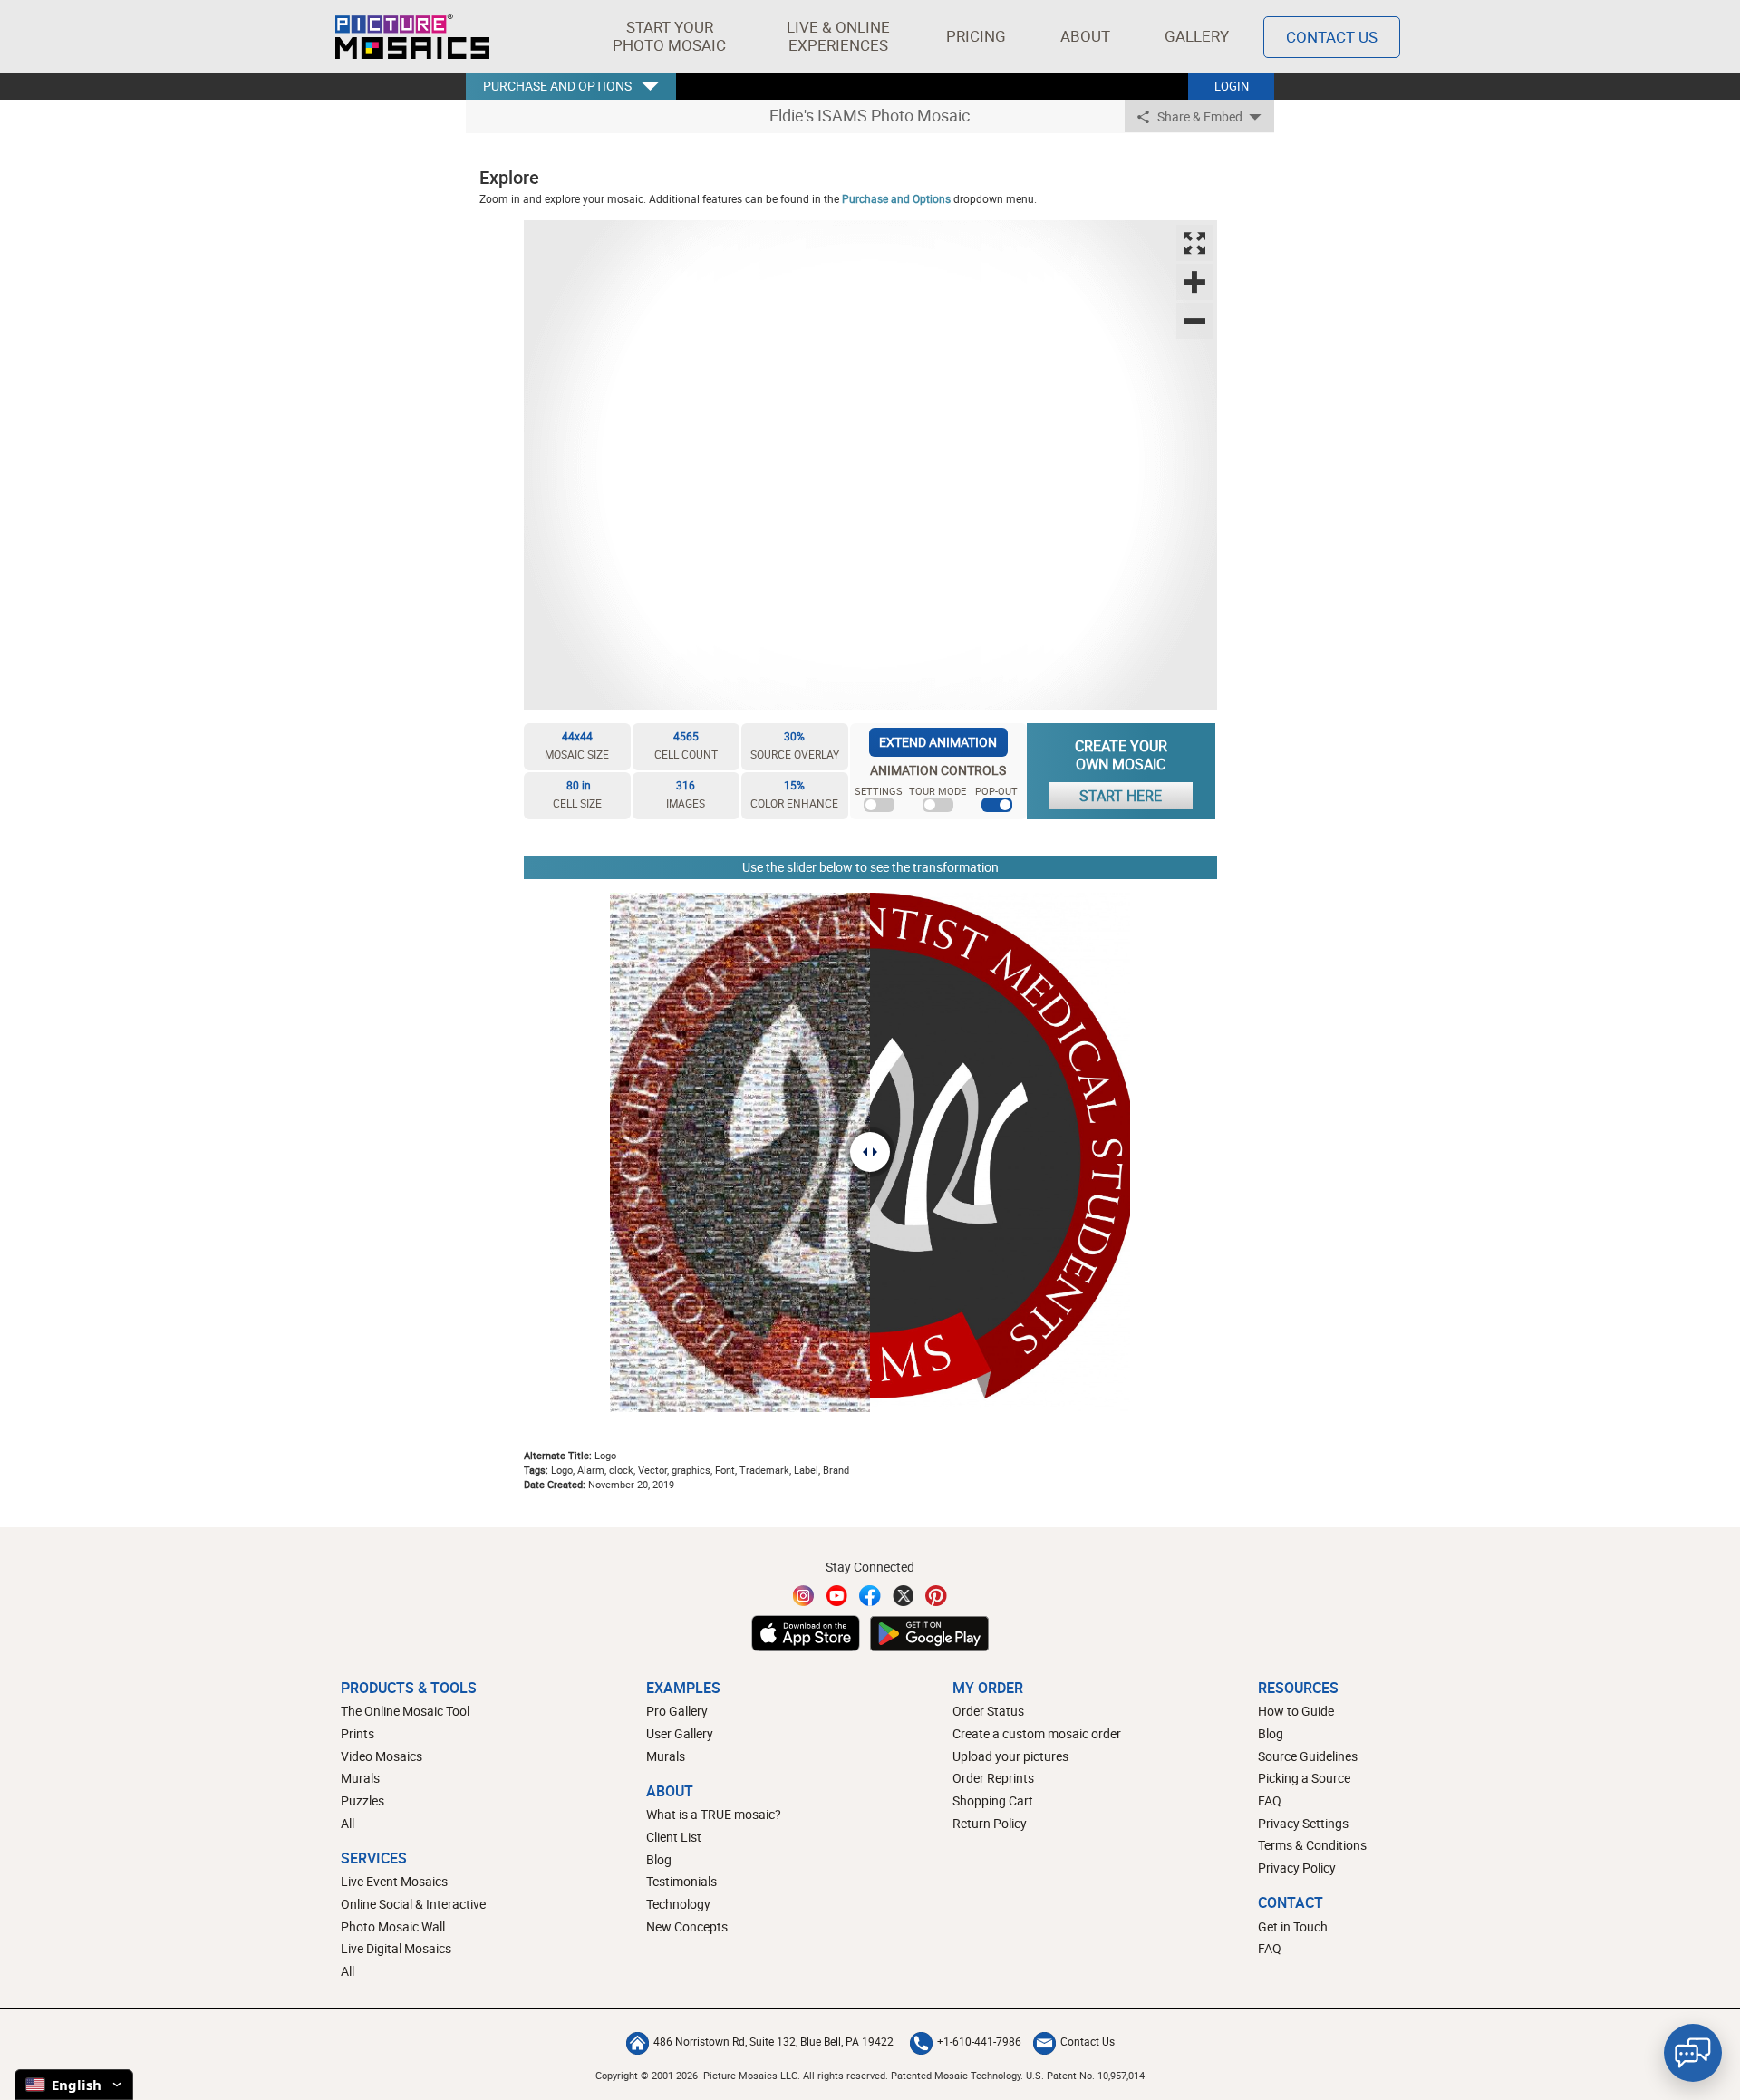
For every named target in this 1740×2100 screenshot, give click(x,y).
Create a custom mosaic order (1037, 1733)
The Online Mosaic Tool (405, 1711)
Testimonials (681, 1881)
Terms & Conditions (1312, 1845)
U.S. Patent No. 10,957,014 (1085, 2075)
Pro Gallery (677, 1711)
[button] (669, 36)
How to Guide (1296, 1711)
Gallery (1197, 36)
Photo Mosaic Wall (393, 1926)
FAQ (1270, 1800)
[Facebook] (870, 1596)
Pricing (976, 36)
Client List (674, 1837)
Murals (360, 1778)
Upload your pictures (1010, 1756)
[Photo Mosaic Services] (412, 36)
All (348, 1823)
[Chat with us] (1693, 2053)
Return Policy (990, 1823)
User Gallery (680, 1733)
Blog (659, 1859)
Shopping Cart (993, 1800)
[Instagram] (804, 1596)
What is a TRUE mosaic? (714, 1814)
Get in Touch (1293, 1926)
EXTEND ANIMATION (938, 742)
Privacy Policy (1297, 1868)
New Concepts (687, 1926)
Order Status (988, 1711)
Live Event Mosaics (394, 1881)
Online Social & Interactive (413, 1904)
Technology (678, 1904)
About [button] (1085, 36)
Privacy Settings (1303, 1823)
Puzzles (362, 1800)
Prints (358, 1733)
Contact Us (1332, 37)
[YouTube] (837, 1596)
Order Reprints (993, 1778)
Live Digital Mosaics (396, 1948)
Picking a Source (1304, 1778)
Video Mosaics (382, 1756)
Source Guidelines (1308, 1756)
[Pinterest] (936, 1596)
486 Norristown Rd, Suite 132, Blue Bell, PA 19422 (773, 2041)
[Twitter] (904, 1596)
